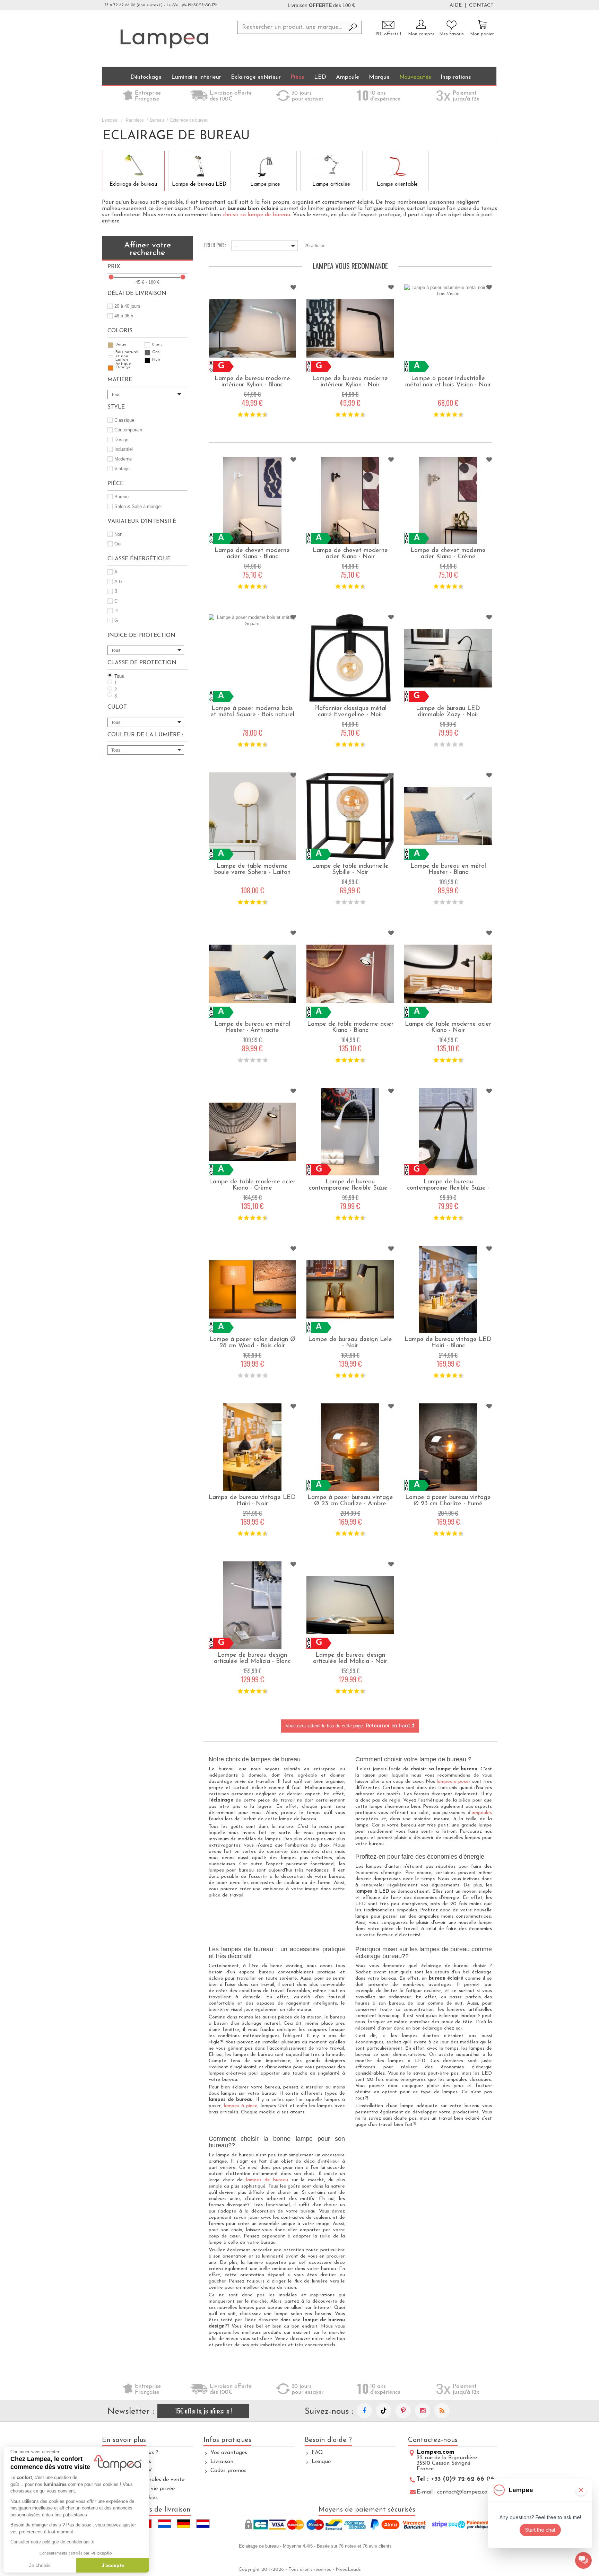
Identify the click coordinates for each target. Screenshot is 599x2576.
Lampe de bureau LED (199, 185)
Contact (481, 6)
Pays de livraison (164, 2510)
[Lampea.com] (164, 38)
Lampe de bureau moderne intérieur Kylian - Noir (350, 382)
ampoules (482, 1813)
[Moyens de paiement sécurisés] (367, 2525)
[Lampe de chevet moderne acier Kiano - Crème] (448, 500)
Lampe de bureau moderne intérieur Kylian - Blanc (252, 382)
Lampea (110, 120)
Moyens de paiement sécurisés (367, 2510)
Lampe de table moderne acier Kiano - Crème (252, 1185)
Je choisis (40, 2565)
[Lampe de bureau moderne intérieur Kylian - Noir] (350, 328)
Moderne (123, 459)
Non (118, 534)
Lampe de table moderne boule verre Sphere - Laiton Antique (252, 873)
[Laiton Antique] (111, 360)
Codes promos (228, 2471)
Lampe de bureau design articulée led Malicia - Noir (350, 1658)
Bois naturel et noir (127, 353)
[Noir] (147, 360)
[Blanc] (147, 345)
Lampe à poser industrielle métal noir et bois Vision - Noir (448, 382)
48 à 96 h (124, 316)
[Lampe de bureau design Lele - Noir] (350, 1289)
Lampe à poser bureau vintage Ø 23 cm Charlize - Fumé (448, 1501)
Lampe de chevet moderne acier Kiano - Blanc (252, 554)
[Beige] (111, 345)
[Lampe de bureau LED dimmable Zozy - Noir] (448, 658)
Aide (456, 6)
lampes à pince (241, 2106)
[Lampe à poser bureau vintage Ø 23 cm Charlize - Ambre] (350, 1447)
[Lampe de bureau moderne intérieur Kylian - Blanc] (252, 328)
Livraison (222, 2462)
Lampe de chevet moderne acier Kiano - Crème (448, 554)
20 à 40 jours (127, 306)
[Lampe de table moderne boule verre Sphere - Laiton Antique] (252, 816)
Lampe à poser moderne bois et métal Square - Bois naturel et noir (252, 715)
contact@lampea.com (465, 2492)
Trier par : (215, 244)
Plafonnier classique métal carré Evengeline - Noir (350, 712)
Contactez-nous (433, 2440)
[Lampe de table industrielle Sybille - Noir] (350, 816)
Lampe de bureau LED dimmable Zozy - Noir (448, 712)
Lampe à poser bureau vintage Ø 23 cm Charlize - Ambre (350, 1501)
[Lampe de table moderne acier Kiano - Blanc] (350, 974)
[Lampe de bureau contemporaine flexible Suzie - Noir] (448, 1132)
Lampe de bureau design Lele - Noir (350, 1343)
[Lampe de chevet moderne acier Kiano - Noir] (350, 500)
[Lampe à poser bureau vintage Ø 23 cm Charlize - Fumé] (448, 1447)
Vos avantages (229, 2453)
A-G (118, 582)
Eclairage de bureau (133, 185)
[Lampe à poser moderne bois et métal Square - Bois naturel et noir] (252, 658)
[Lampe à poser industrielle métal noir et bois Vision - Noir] (448, 328)
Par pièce (135, 120)
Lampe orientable (397, 185)
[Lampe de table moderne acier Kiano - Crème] (252, 1132)
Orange (123, 367)
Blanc (157, 344)
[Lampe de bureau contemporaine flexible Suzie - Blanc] (350, 1132)
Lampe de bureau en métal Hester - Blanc (448, 869)
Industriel (124, 449)
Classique (124, 420)
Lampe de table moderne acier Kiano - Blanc (350, 1027)
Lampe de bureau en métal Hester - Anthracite (252, 1027)
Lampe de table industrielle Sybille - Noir (350, 869)
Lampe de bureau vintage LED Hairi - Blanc (448, 1343)
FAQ (317, 2453)
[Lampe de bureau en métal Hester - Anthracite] (252, 974)
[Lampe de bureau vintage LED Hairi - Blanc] (448, 1289)
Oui (118, 544)
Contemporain (128, 430)
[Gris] (147, 353)
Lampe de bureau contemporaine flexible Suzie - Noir (448, 1188)
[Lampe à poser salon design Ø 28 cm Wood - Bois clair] (252, 1289)
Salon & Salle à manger (138, 506)
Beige (121, 344)
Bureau (157, 120)
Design (121, 440)
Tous (119, 676)
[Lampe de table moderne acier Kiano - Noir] (448, 974)
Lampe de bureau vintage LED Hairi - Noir (252, 1501)
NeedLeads (348, 2570)
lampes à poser (454, 1782)
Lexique (321, 2462)
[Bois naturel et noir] (111, 353)
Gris (156, 352)
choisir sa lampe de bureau (256, 215)
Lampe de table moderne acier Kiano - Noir (448, 1027)
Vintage (122, 469)
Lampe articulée (331, 185)
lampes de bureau (267, 2180)
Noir (156, 360)
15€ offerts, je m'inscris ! (203, 2411)
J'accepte (113, 2565)
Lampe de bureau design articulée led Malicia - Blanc (252, 1658)
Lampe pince (265, 185)
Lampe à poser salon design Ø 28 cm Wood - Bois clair (252, 1343)
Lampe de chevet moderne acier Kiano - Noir (350, 554)
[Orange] (111, 368)
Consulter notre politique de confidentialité (52, 2542)
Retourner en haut (389, 1726)
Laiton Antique (123, 360)
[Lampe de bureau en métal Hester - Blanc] (448, 816)
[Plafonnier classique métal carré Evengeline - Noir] (350, 658)
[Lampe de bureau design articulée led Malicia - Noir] (350, 1605)
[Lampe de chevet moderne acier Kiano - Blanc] (252, 500)
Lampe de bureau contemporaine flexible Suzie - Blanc (350, 1188)
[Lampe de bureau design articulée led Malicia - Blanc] (252, 1605)
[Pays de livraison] (164, 2524)
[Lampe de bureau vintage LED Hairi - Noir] (252, 1447)
